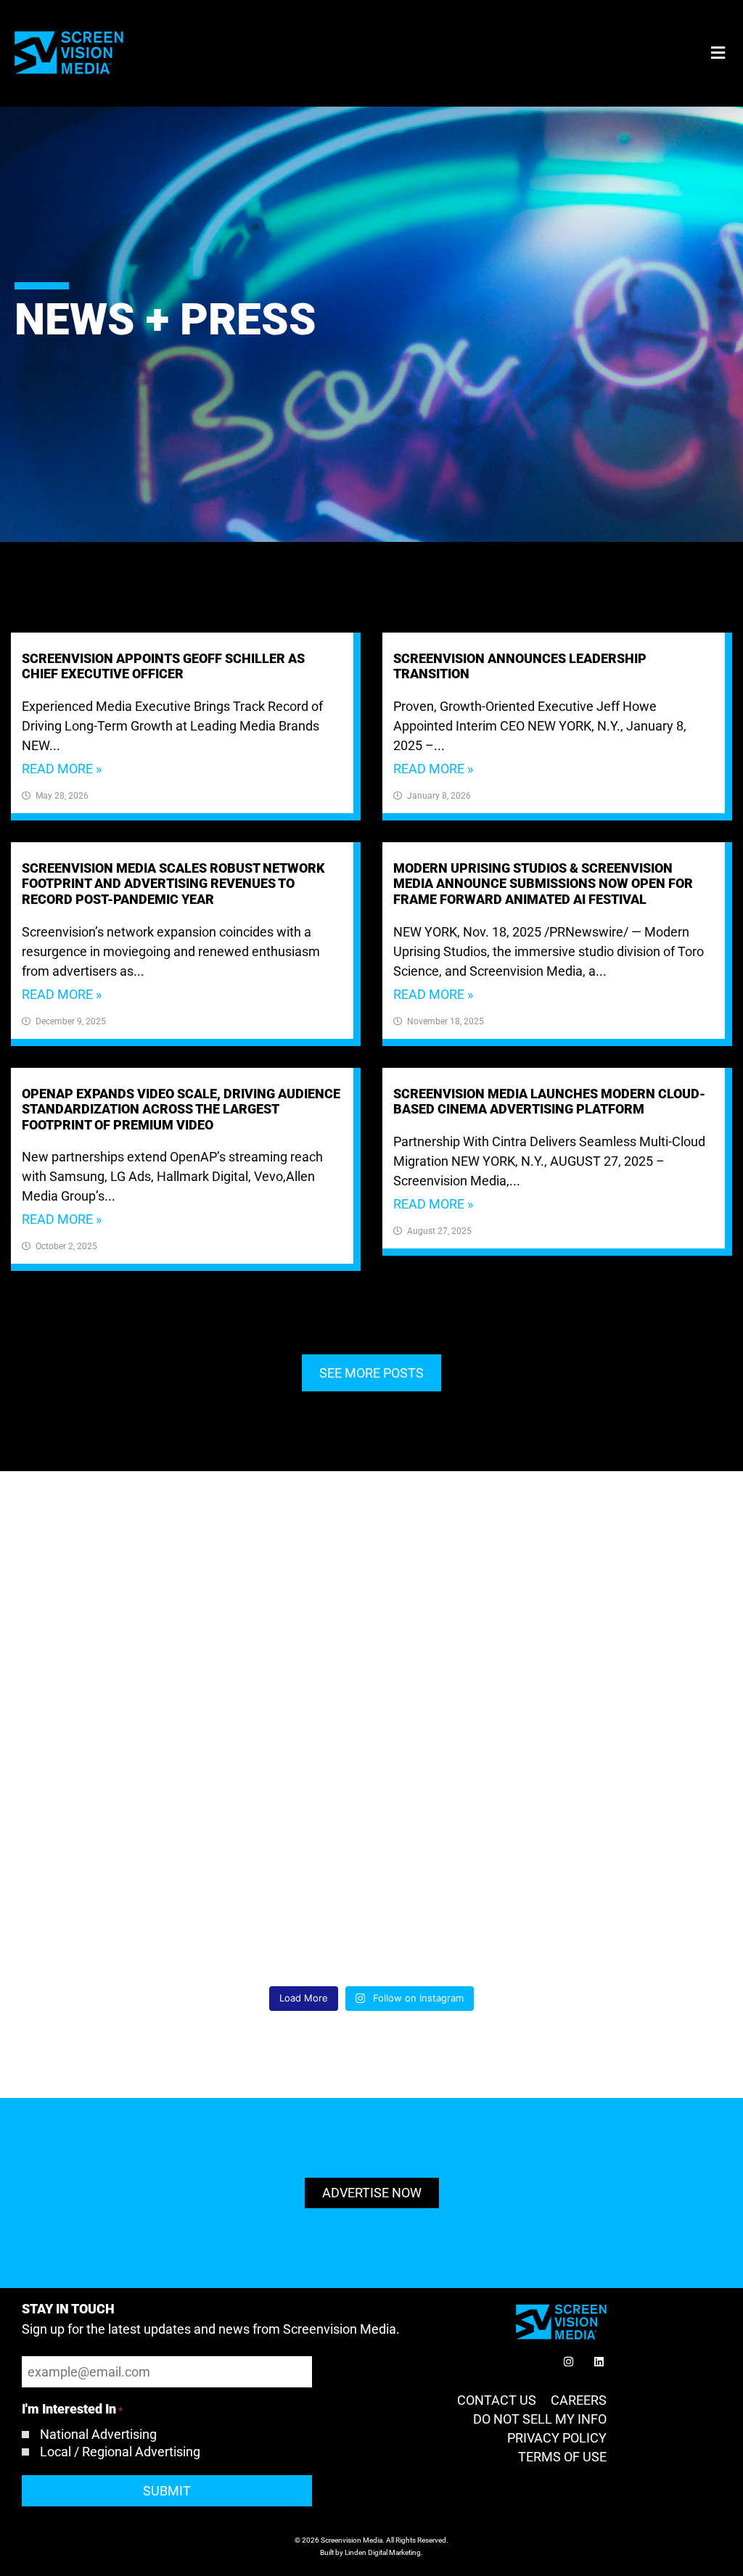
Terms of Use (562, 2457)
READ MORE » (62, 769)
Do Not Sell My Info (540, 2419)
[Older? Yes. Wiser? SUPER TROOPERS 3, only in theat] (126, 1908)
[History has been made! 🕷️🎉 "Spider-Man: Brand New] (371, 1908)
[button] (718, 53)
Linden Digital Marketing (383, 2552)
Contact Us (497, 2400)
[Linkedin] (599, 2361)
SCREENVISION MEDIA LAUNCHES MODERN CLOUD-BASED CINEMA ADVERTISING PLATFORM (549, 1102)
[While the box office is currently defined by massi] (617, 1626)
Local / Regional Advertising (120, 2452)
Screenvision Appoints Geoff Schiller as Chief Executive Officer (163, 666)
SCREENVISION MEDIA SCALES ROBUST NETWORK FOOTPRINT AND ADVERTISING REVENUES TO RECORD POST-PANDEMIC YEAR (173, 884)
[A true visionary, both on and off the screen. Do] (126, 1626)
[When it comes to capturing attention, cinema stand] (371, 1626)
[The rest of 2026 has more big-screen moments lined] (126, 1767)
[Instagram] (568, 2361)
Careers (579, 2400)
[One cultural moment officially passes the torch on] (617, 1908)
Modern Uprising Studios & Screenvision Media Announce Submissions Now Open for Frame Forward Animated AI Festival (543, 884)
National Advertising (98, 2435)
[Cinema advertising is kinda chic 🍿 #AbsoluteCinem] (371, 1767)
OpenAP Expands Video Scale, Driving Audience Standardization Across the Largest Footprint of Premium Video (181, 1109)
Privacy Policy (557, 2438)
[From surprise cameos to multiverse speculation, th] (617, 1767)
